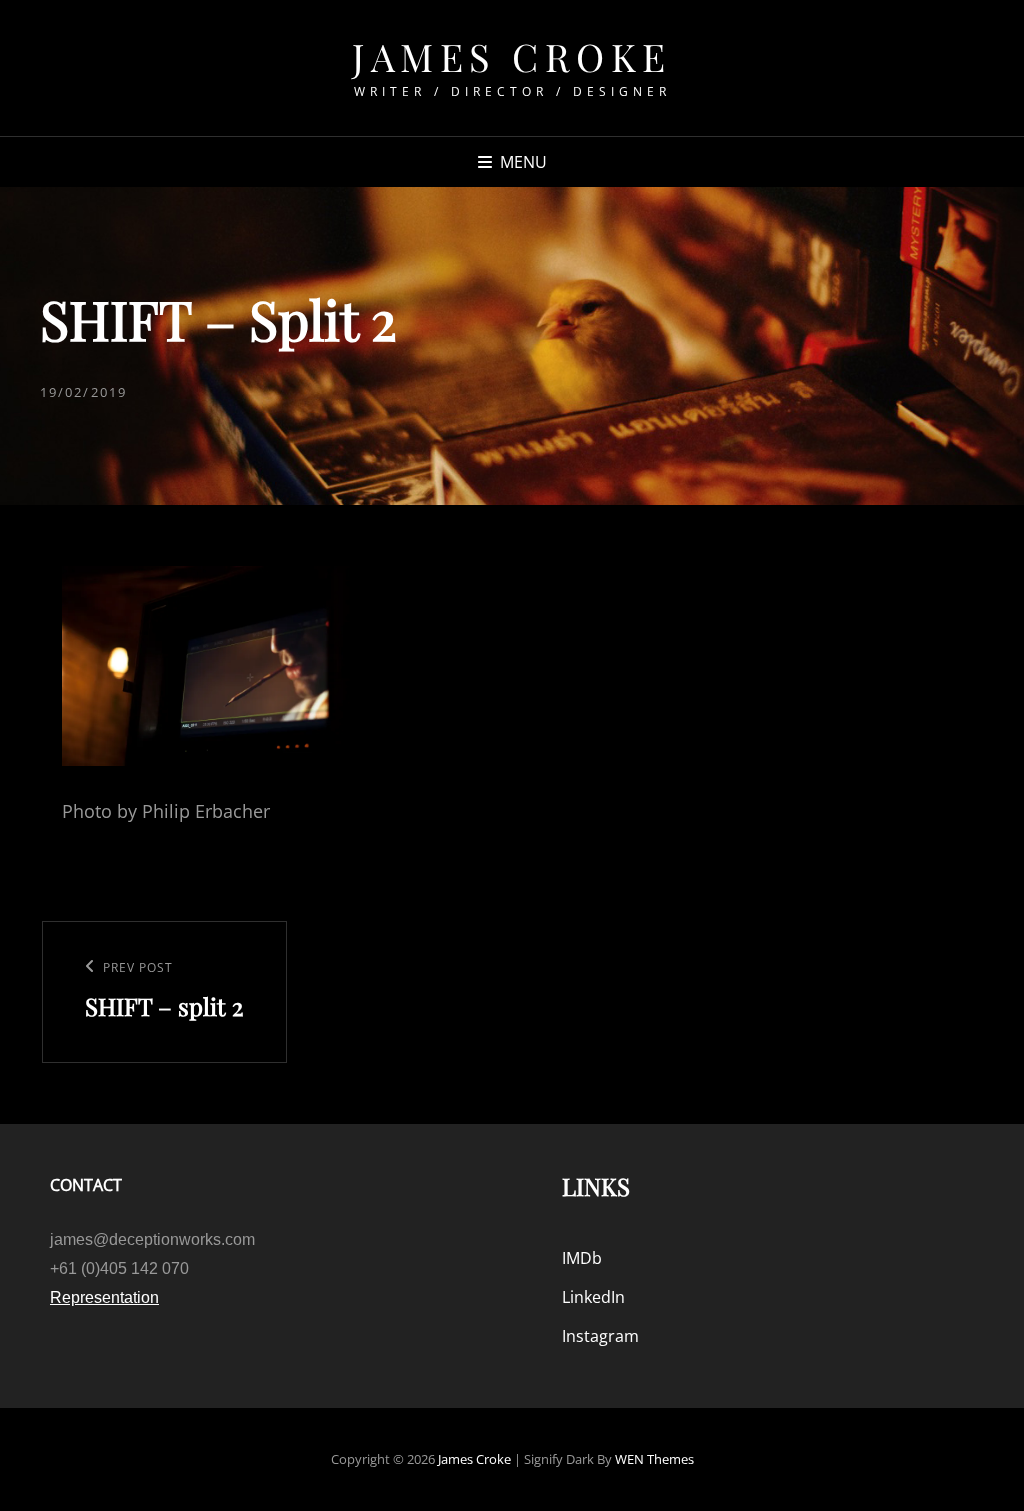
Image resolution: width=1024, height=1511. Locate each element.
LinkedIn (593, 1297)
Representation (104, 1297)
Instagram (600, 1336)
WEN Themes (654, 1459)
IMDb (582, 1258)
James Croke (512, 56)
